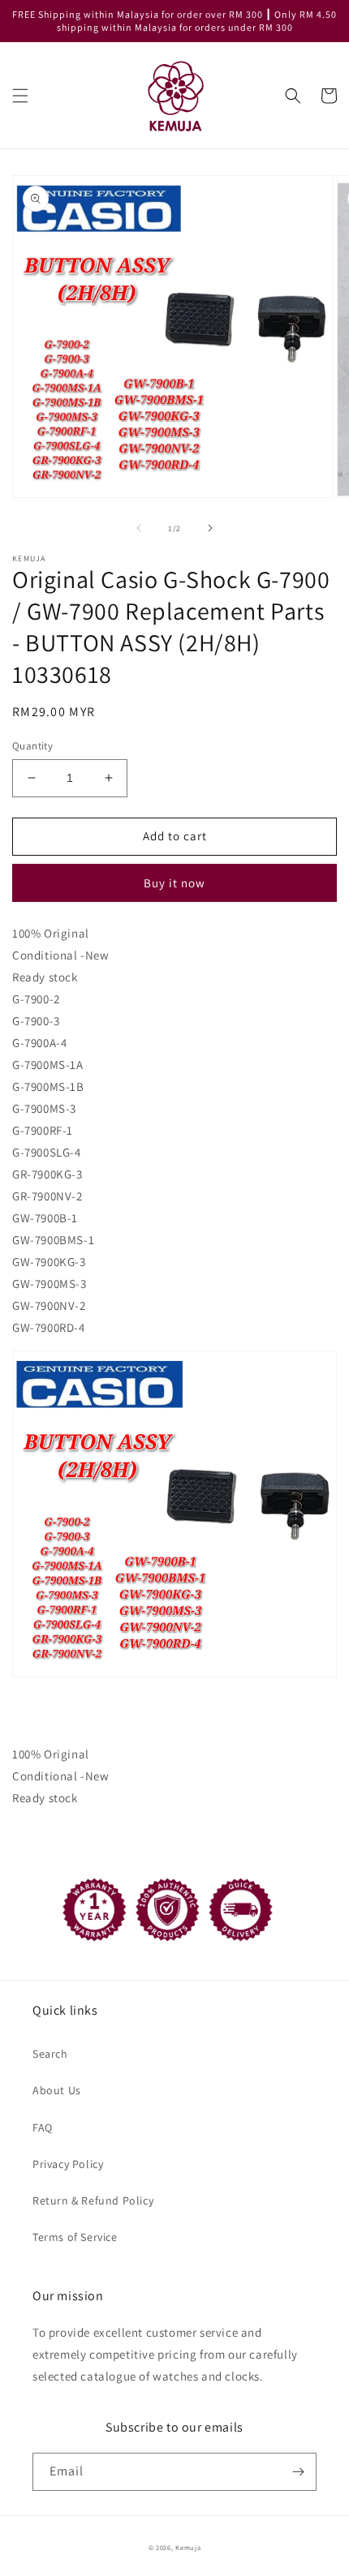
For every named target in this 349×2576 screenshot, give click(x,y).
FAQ (43, 2127)
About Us (57, 2090)
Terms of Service (75, 2237)
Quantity (32, 746)
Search (50, 2054)
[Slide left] (139, 528)
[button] (20, 96)
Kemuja (188, 2547)
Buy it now (174, 883)
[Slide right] (210, 528)
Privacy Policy (68, 2164)
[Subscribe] (298, 2472)
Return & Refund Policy (93, 2200)
